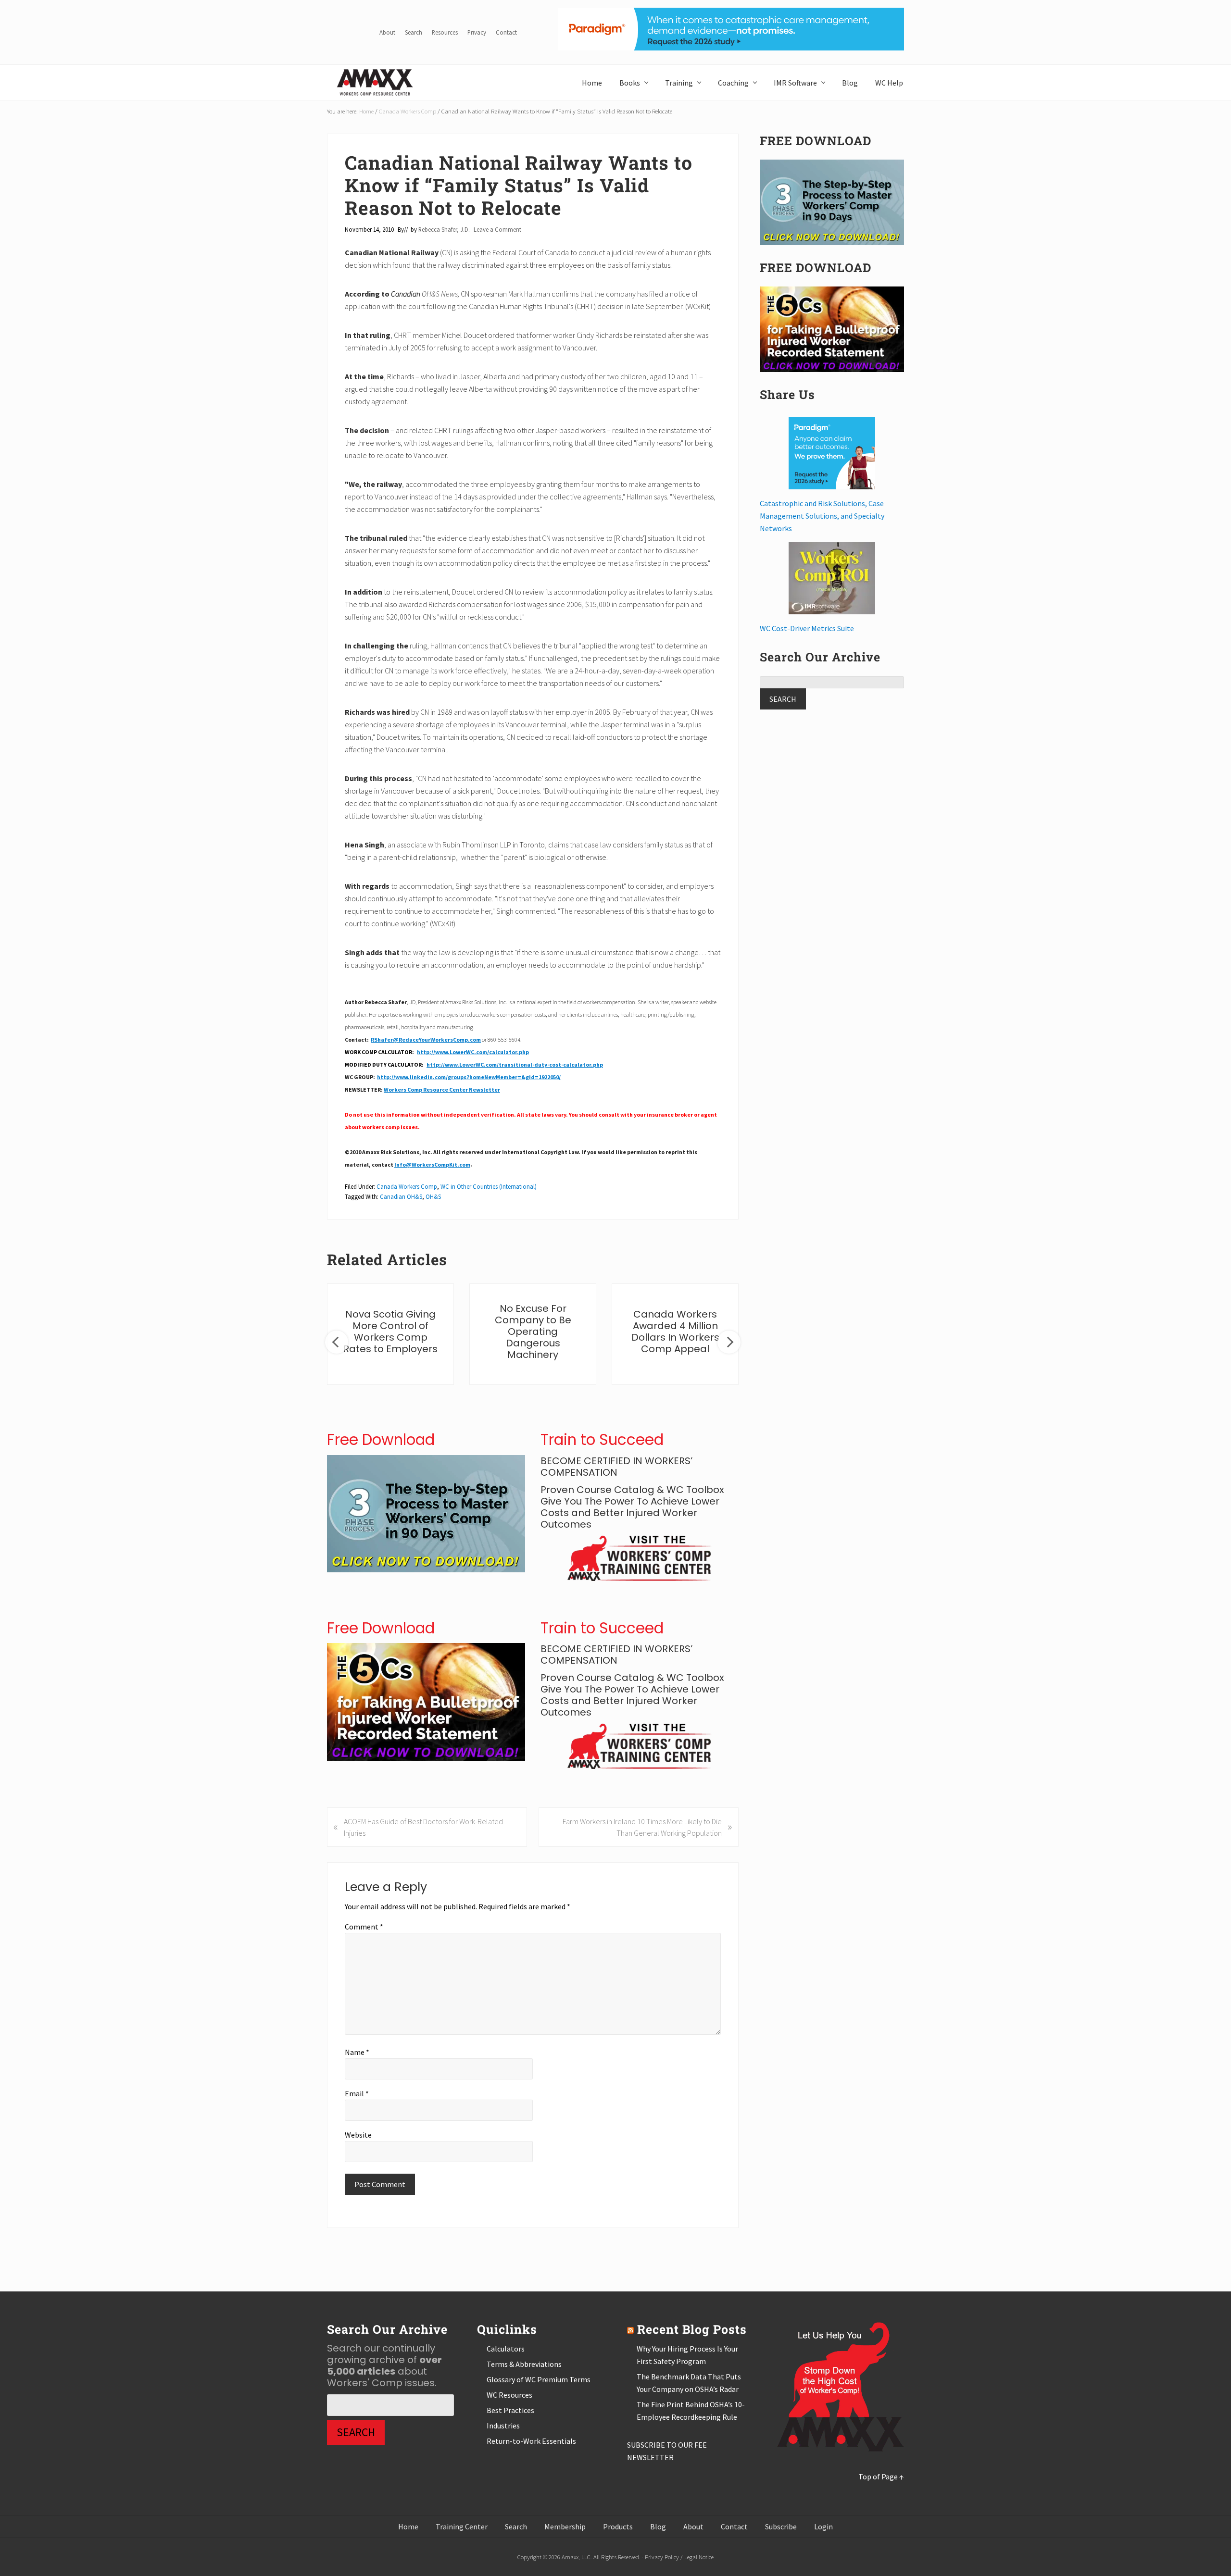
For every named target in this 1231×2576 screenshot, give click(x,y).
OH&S (433, 1196)
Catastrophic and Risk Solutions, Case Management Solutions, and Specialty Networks (822, 516)
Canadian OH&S (401, 1196)
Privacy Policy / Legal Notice (679, 2557)
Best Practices (510, 2410)
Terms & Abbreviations (524, 2364)
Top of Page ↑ (881, 2476)
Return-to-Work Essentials (531, 2441)
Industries (503, 2426)
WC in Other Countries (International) (489, 1186)
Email (357, 2093)
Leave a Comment (497, 229)
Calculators (506, 2349)
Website (358, 2135)
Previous (337, 1342)
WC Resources (509, 2395)
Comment (364, 1927)
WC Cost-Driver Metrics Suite (807, 628)
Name (357, 2052)
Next (729, 1342)
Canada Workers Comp (407, 1186)
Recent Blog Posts (692, 2329)
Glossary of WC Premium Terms (539, 2379)
